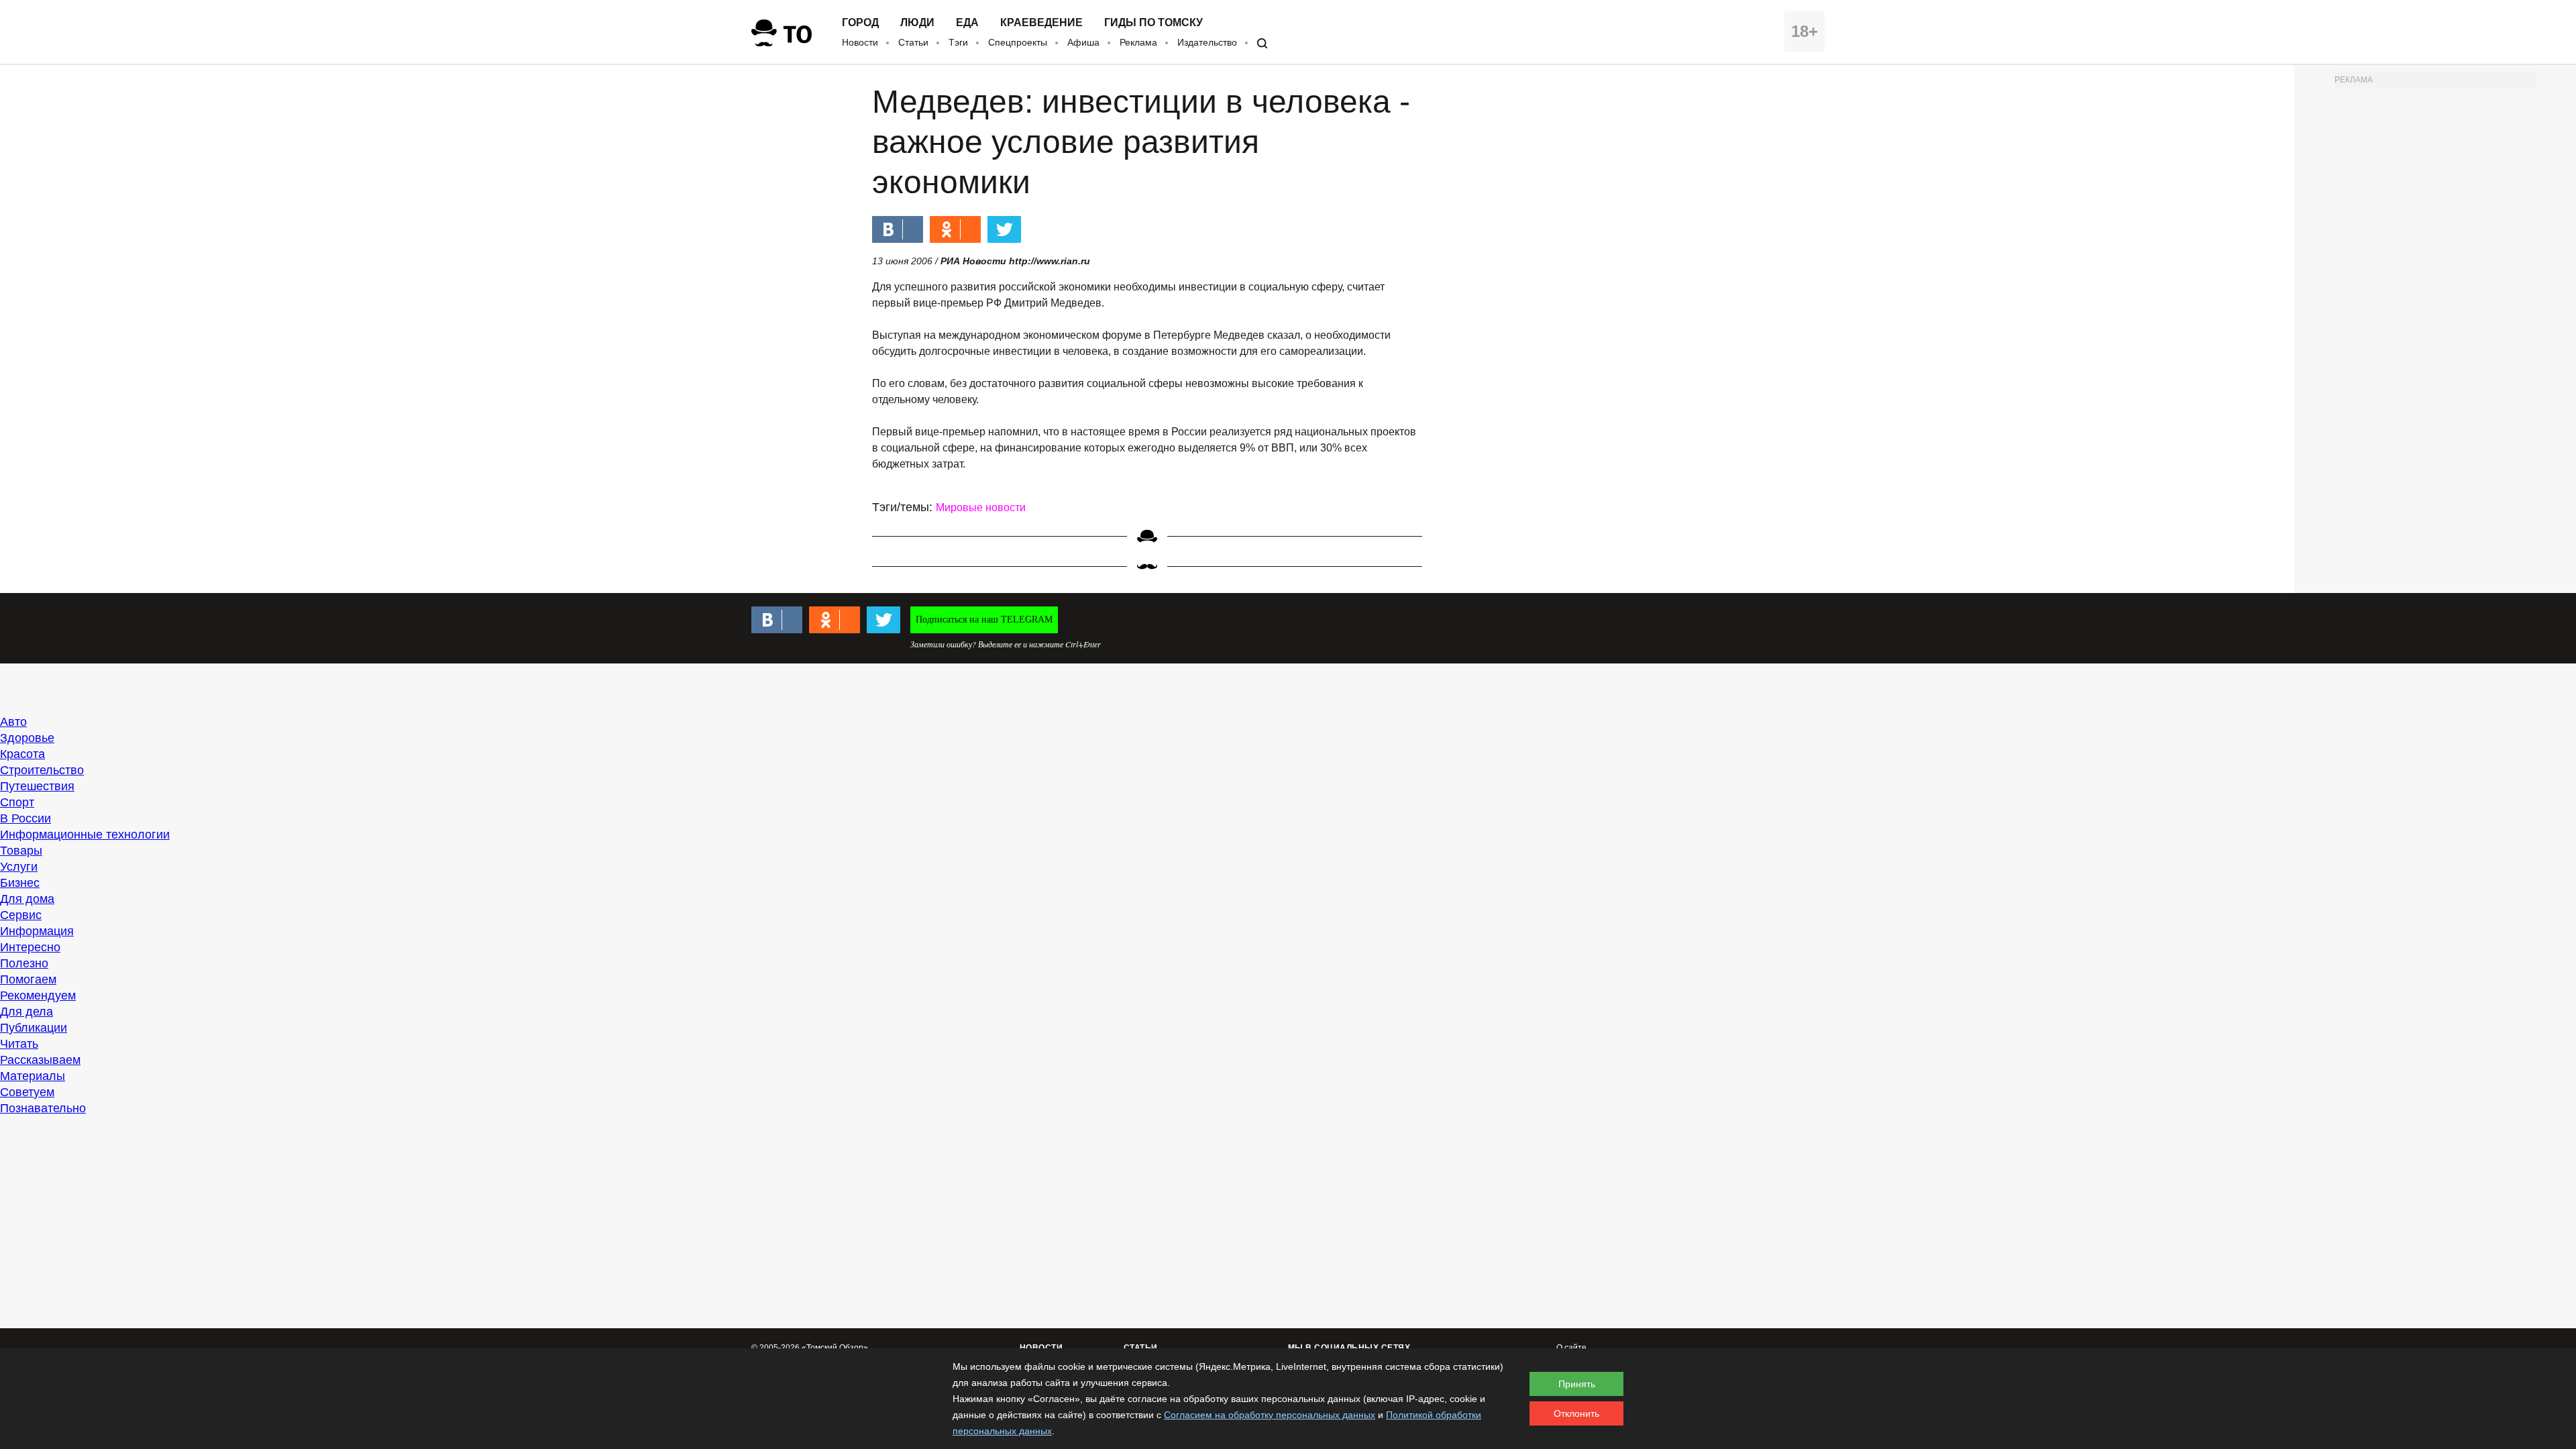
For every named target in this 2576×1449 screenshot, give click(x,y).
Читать (19, 1044)
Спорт (17, 802)
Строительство (42, 770)
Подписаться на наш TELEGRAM (984, 620)
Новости (860, 42)
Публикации (34, 1028)
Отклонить (1576, 1413)
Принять (1577, 1384)
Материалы (33, 1076)
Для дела (26, 1012)
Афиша (1083, 42)
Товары (21, 851)
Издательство (1207, 42)
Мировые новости (981, 507)
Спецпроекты (1018, 42)
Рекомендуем (38, 996)
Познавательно (43, 1108)
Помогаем (28, 979)
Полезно (24, 963)
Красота (22, 754)
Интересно (30, 947)
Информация (37, 931)
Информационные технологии (85, 835)
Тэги (958, 42)
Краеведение (1041, 23)
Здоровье (27, 738)
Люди (917, 23)
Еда (967, 23)
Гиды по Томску (1153, 23)
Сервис (21, 915)
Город (860, 23)
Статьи (913, 42)
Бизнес (20, 883)
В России (25, 818)
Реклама (1138, 42)
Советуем (27, 1092)
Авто (13, 722)
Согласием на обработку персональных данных (1270, 1415)
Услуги (19, 867)
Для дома (27, 899)
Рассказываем (40, 1060)
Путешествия (37, 786)
